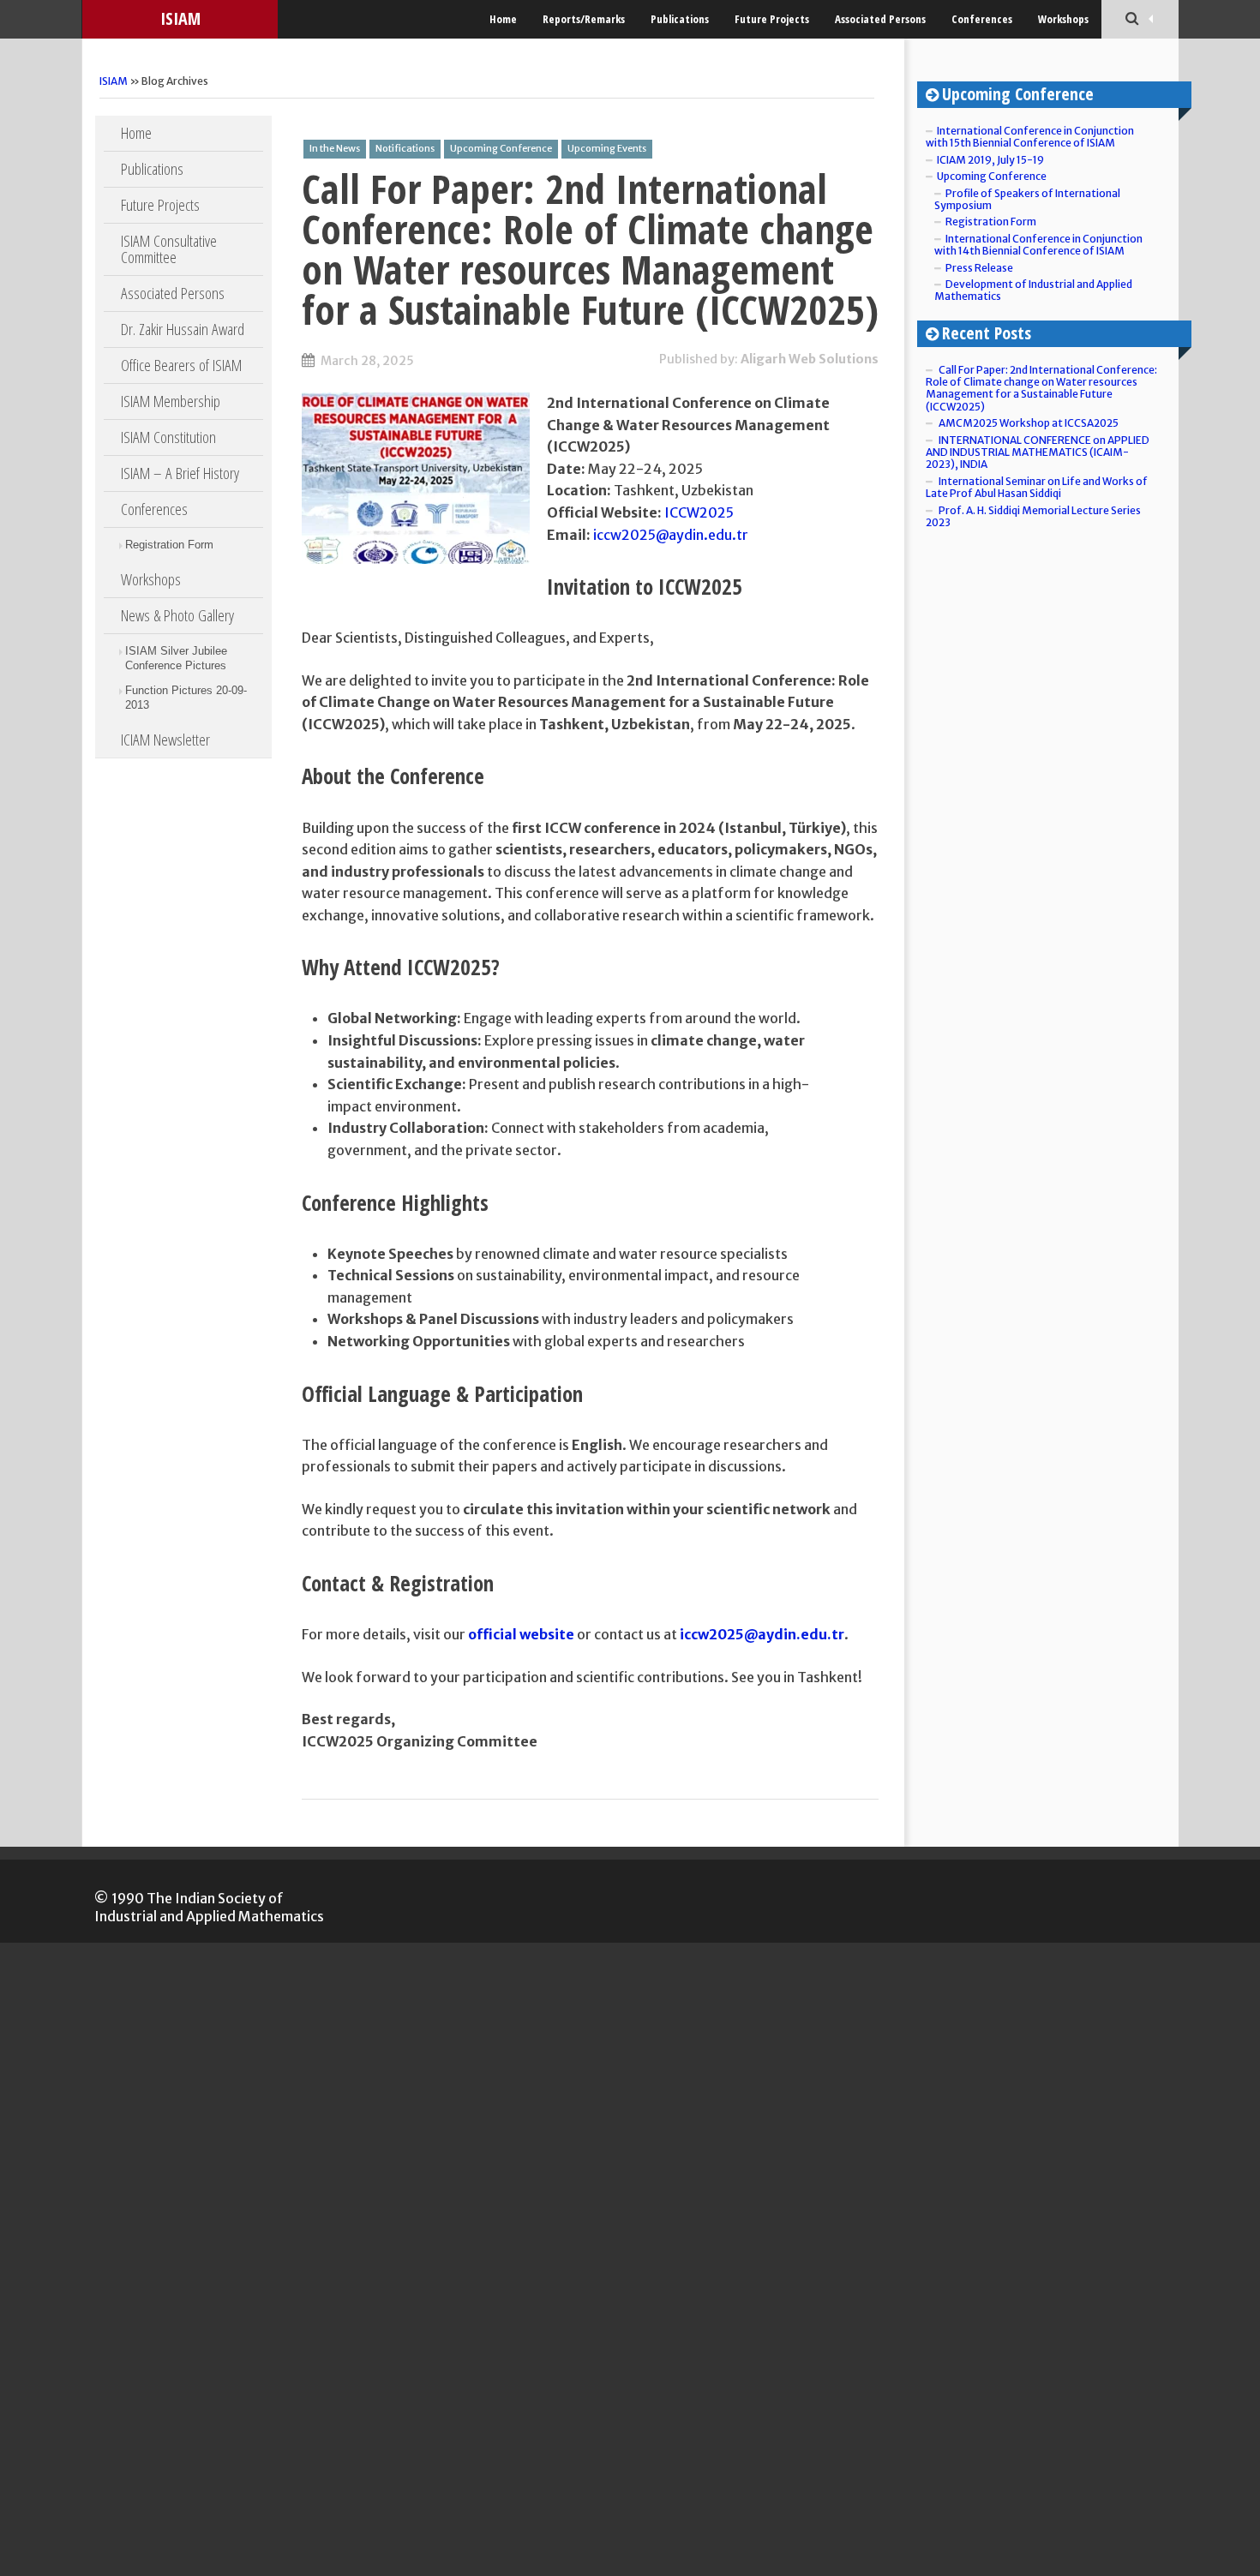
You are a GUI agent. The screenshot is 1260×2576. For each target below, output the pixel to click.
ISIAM (180, 18)
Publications (680, 19)
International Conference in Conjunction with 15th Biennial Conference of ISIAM (1030, 137)
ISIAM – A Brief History (180, 473)
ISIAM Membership (171, 401)
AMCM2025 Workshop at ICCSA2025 (1029, 423)
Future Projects (772, 19)
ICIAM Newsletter (165, 740)
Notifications (405, 148)
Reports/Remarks (584, 19)
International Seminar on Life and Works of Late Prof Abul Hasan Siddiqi (1037, 487)
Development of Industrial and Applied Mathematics (1033, 290)
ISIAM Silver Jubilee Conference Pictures (176, 658)
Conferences (982, 19)
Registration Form (169, 545)
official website (521, 1634)
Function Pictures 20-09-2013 (186, 698)
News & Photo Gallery (177, 615)
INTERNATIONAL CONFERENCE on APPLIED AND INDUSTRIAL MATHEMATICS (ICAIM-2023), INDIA (1038, 452)
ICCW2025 (699, 512)
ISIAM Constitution (168, 437)
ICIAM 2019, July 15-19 (990, 160)
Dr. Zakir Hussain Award (183, 329)
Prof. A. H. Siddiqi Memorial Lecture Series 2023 (1033, 516)
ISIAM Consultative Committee (169, 249)
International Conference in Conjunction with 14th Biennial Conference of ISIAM (1038, 245)
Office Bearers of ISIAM (181, 365)
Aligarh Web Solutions (810, 359)
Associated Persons (880, 19)
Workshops (1063, 19)
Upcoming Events (607, 148)
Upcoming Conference (501, 148)
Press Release (979, 268)
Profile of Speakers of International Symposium (1027, 199)
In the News (335, 148)
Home (503, 19)
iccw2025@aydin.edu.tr (671, 535)
